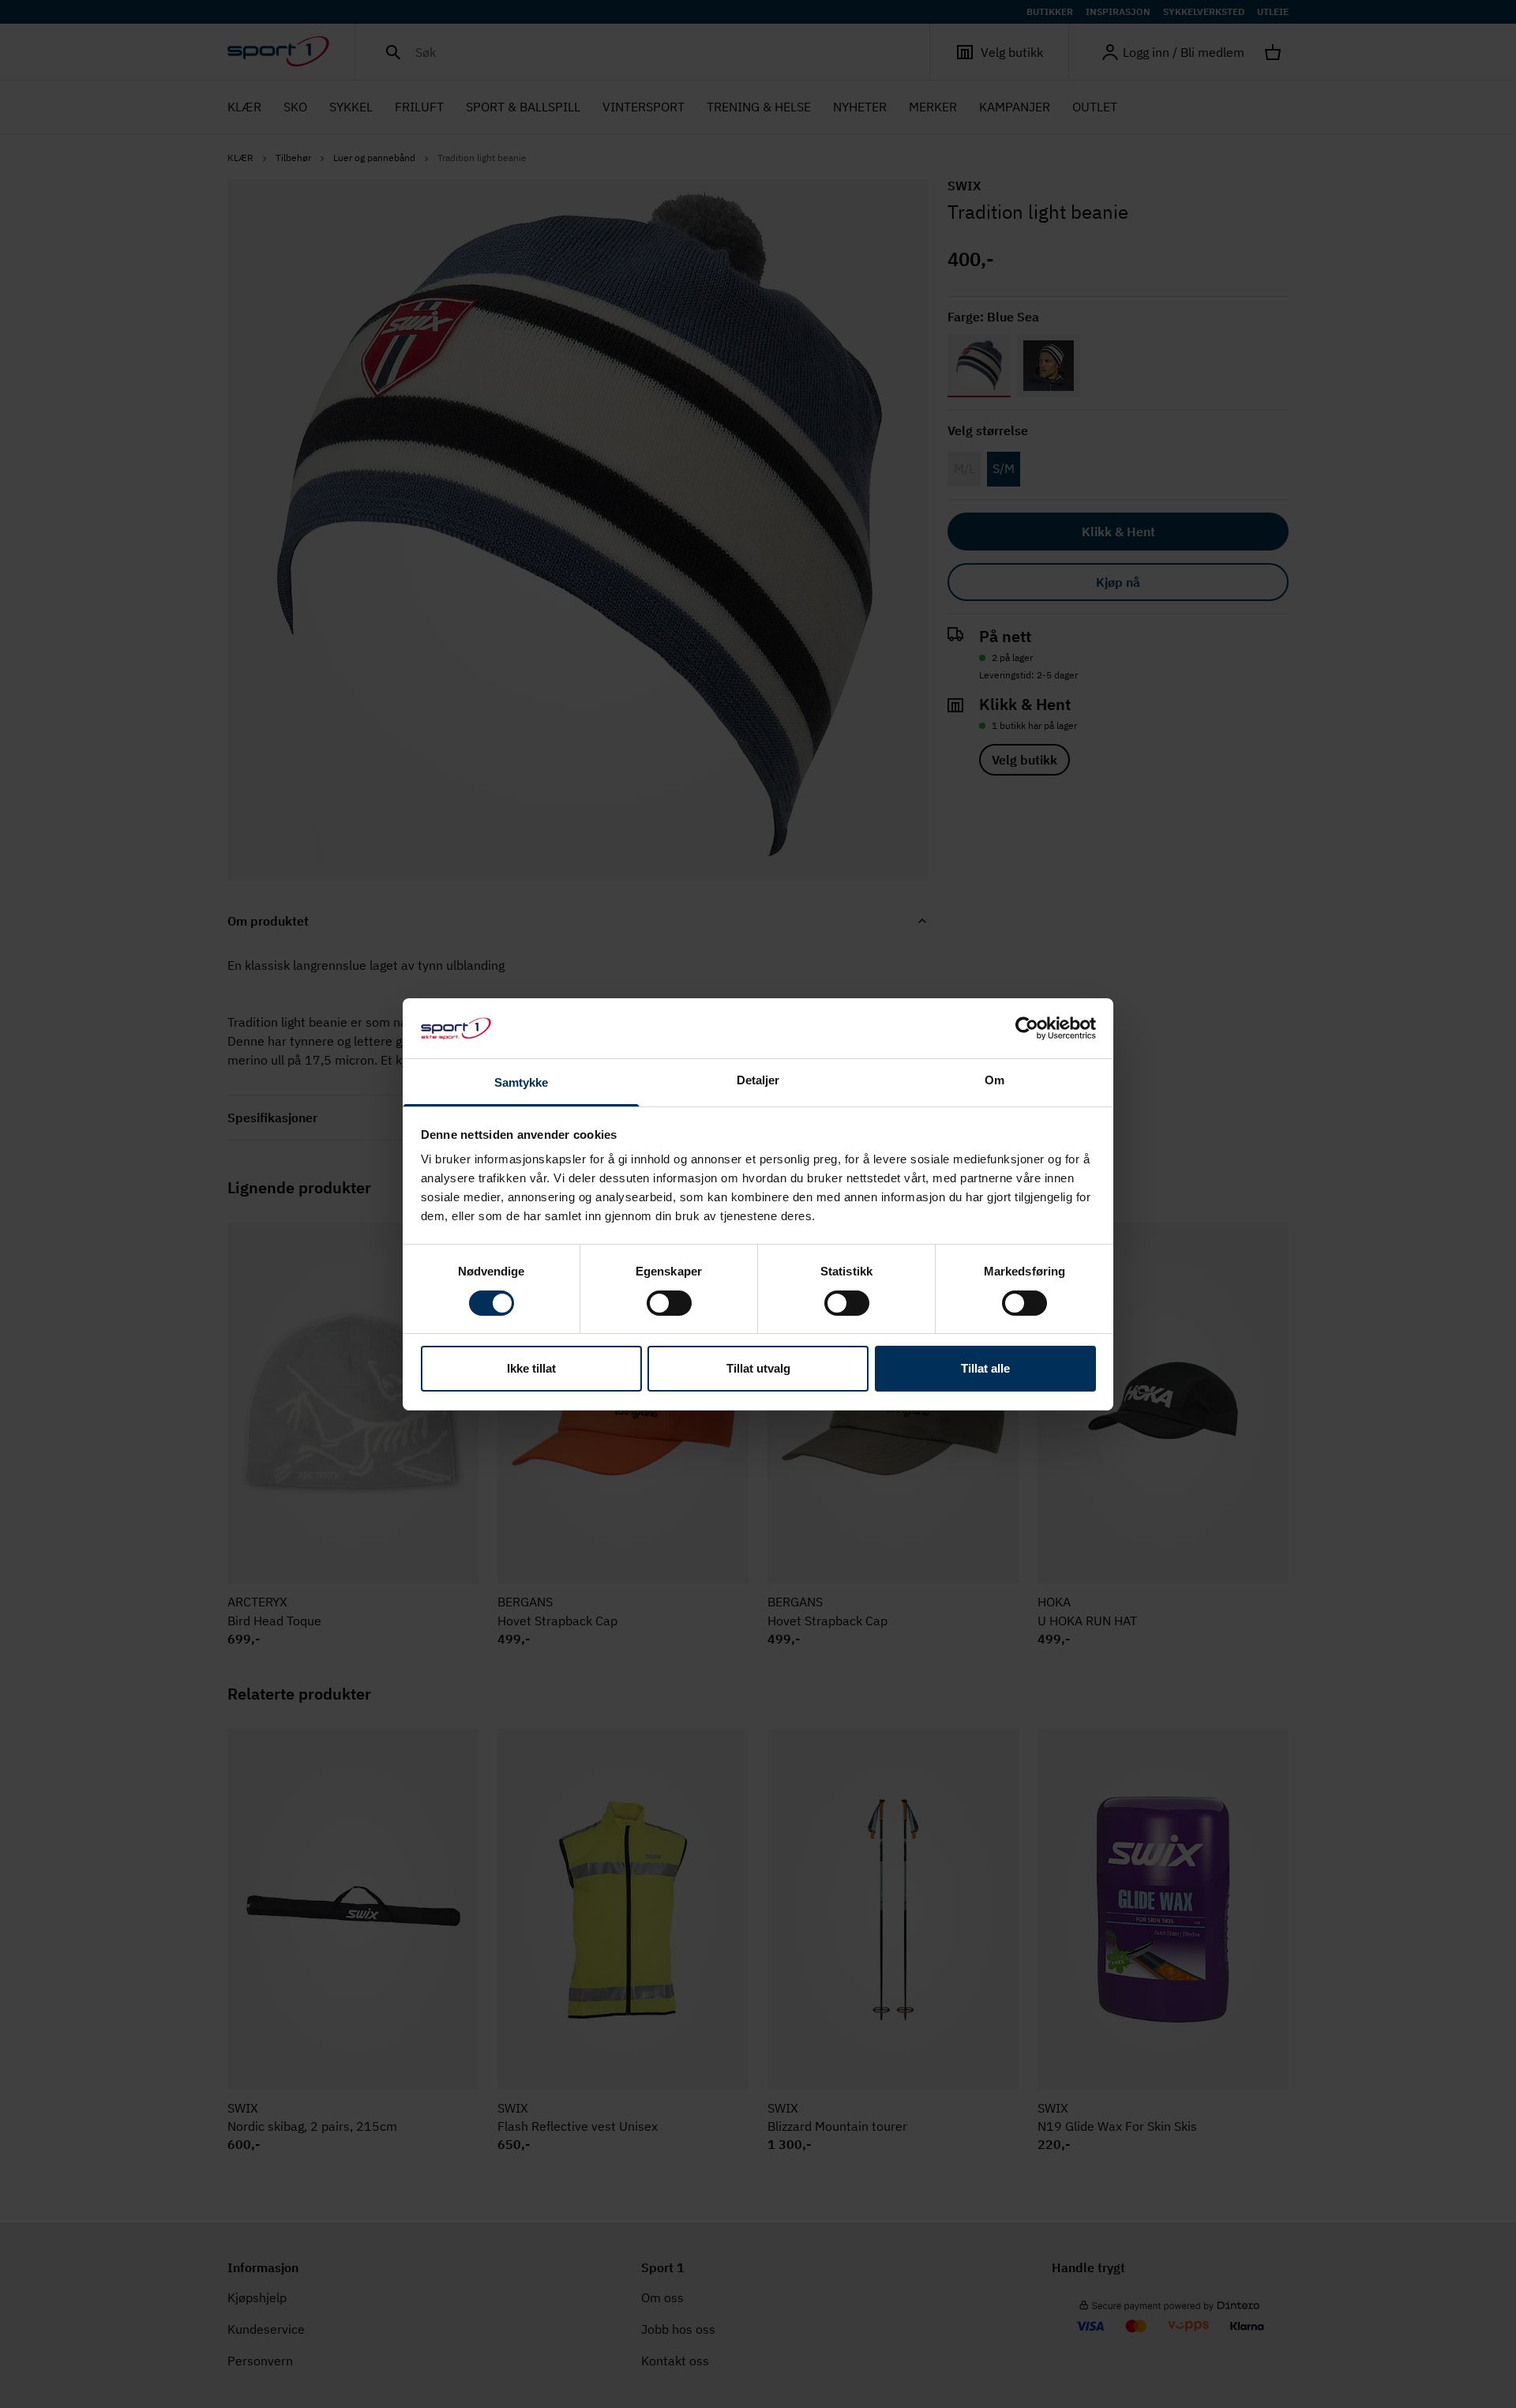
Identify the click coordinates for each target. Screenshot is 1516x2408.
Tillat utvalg (758, 1368)
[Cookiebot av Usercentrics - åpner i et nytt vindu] (1027, 1028)
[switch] (669, 1303)
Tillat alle (985, 1368)
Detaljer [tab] (758, 1080)
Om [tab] (994, 1080)
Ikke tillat (531, 1368)
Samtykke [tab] (522, 1082)
